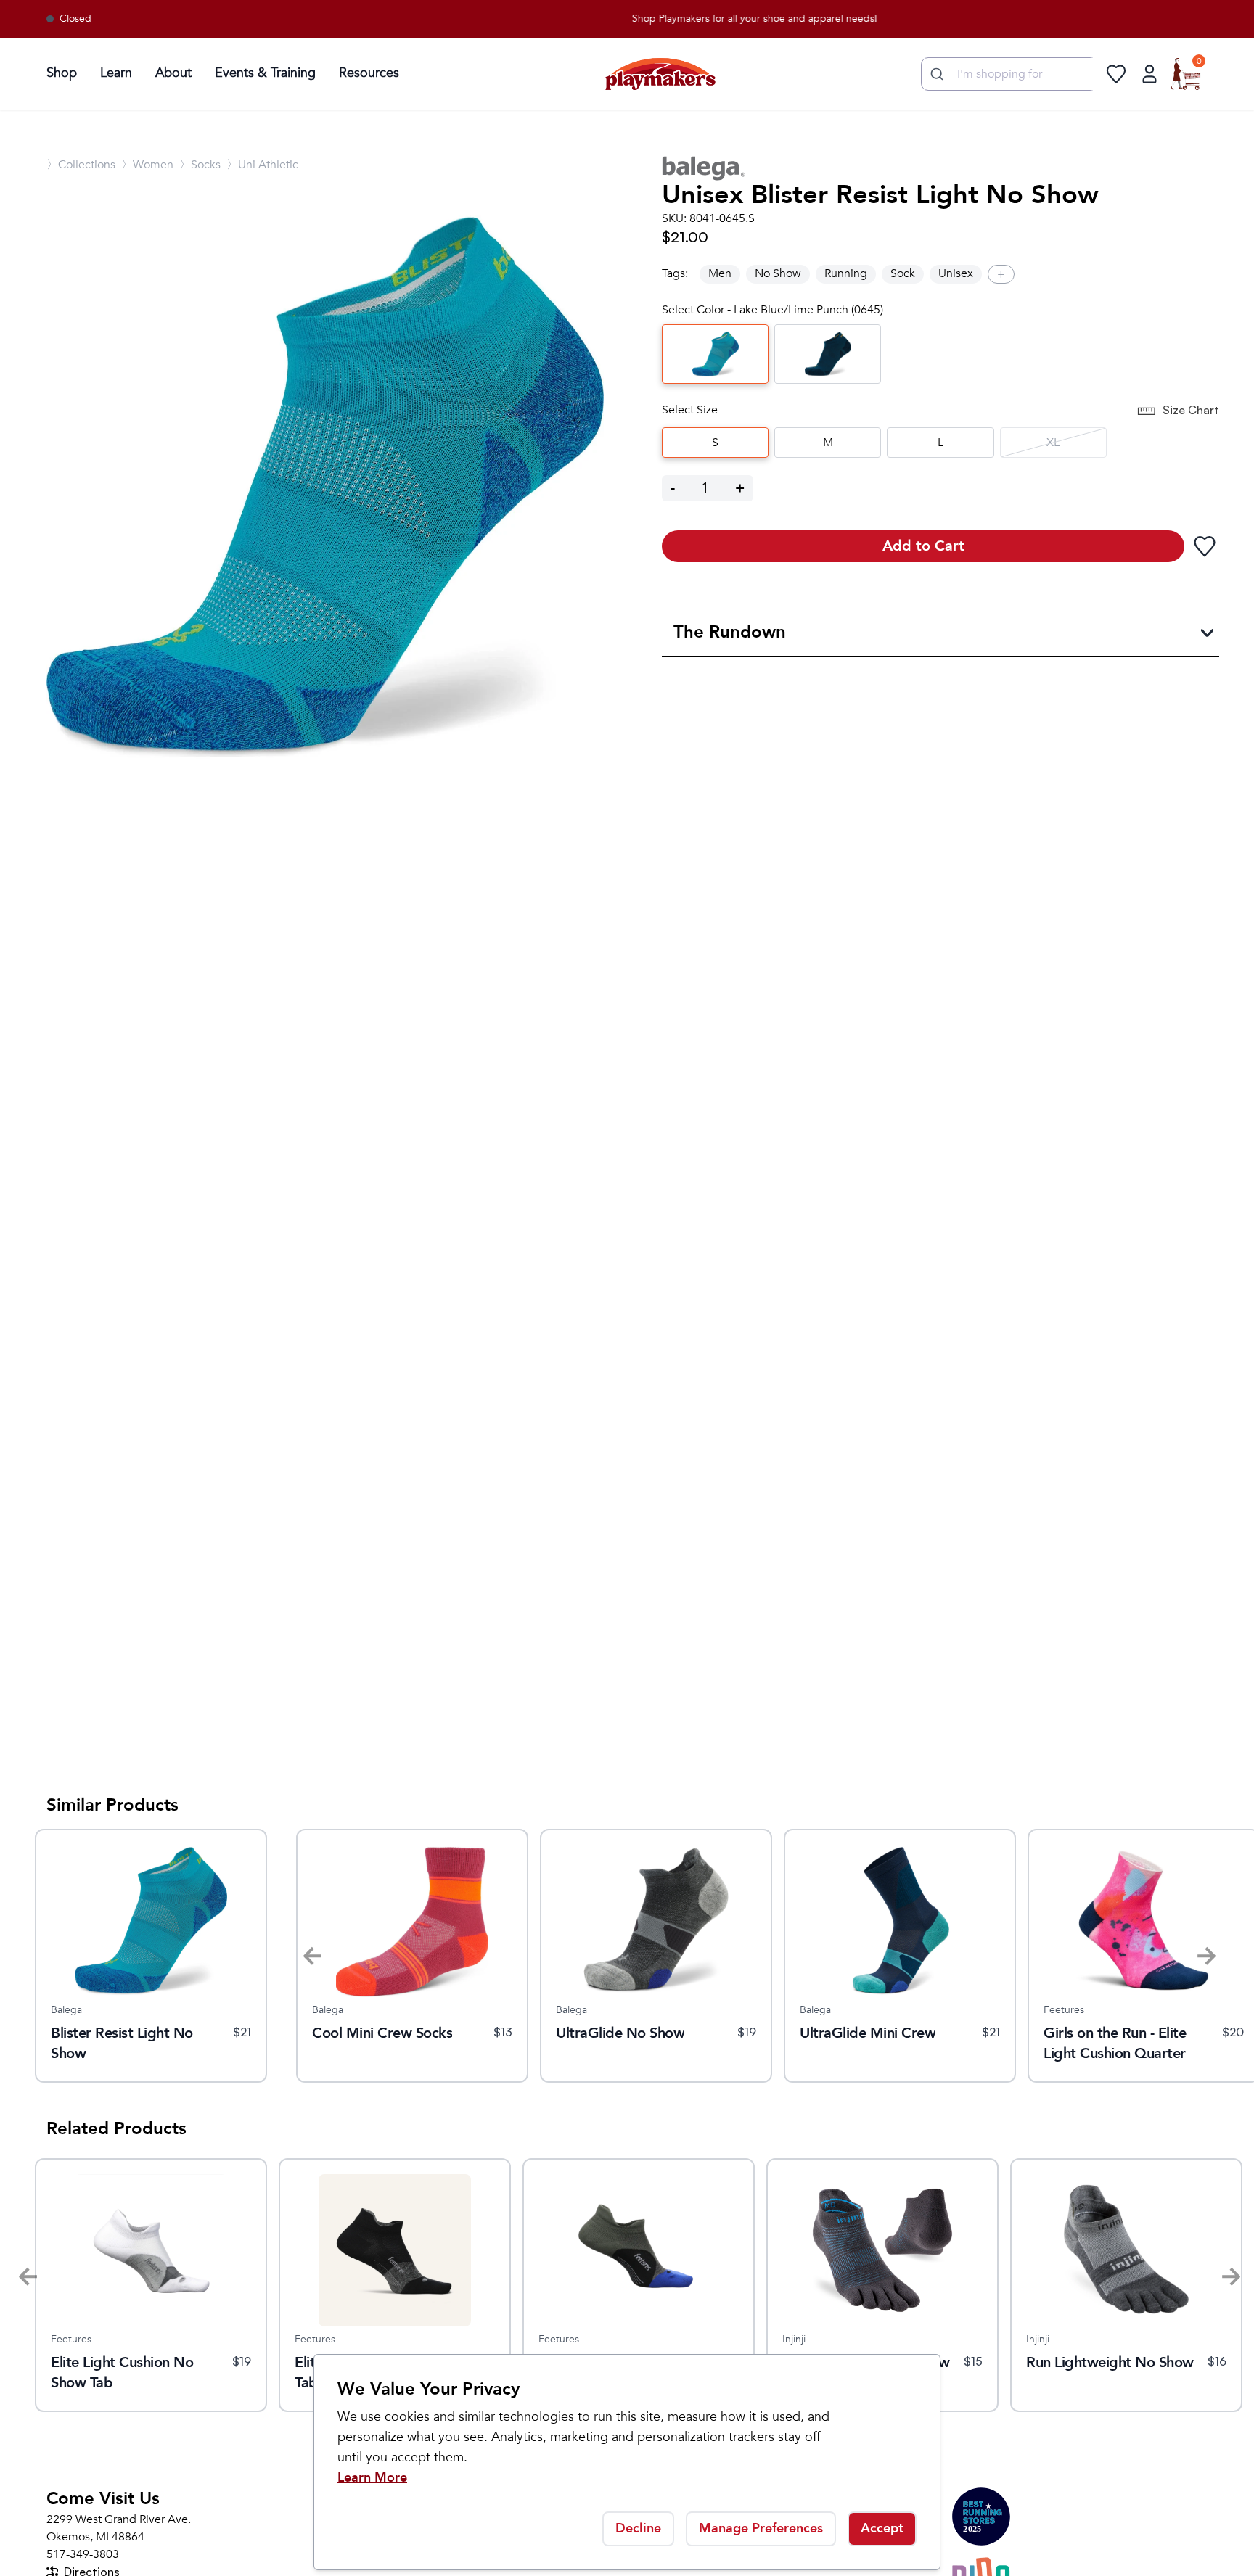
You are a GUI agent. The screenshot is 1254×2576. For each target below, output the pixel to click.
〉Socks (200, 165)
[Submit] (935, 74)
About (173, 73)
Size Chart (1191, 410)
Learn (116, 73)
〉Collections (81, 165)
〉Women (147, 165)
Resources (369, 73)
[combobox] (1009, 74)
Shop (62, 73)
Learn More (372, 2478)
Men (720, 273)
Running (846, 273)
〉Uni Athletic (262, 165)
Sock (903, 273)
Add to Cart (923, 546)
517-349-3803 (83, 2554)
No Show (778, 273)
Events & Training (265, 73)
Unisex (956, 273)
